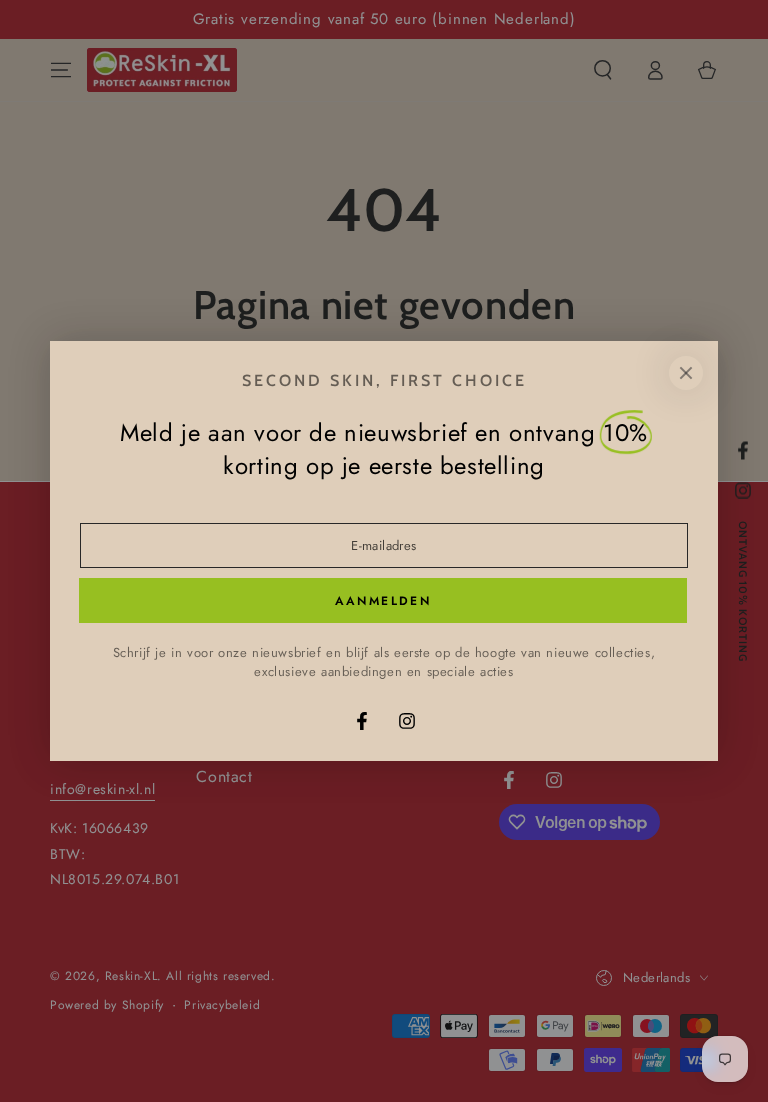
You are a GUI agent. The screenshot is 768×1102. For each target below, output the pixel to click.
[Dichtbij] (686, 373)
